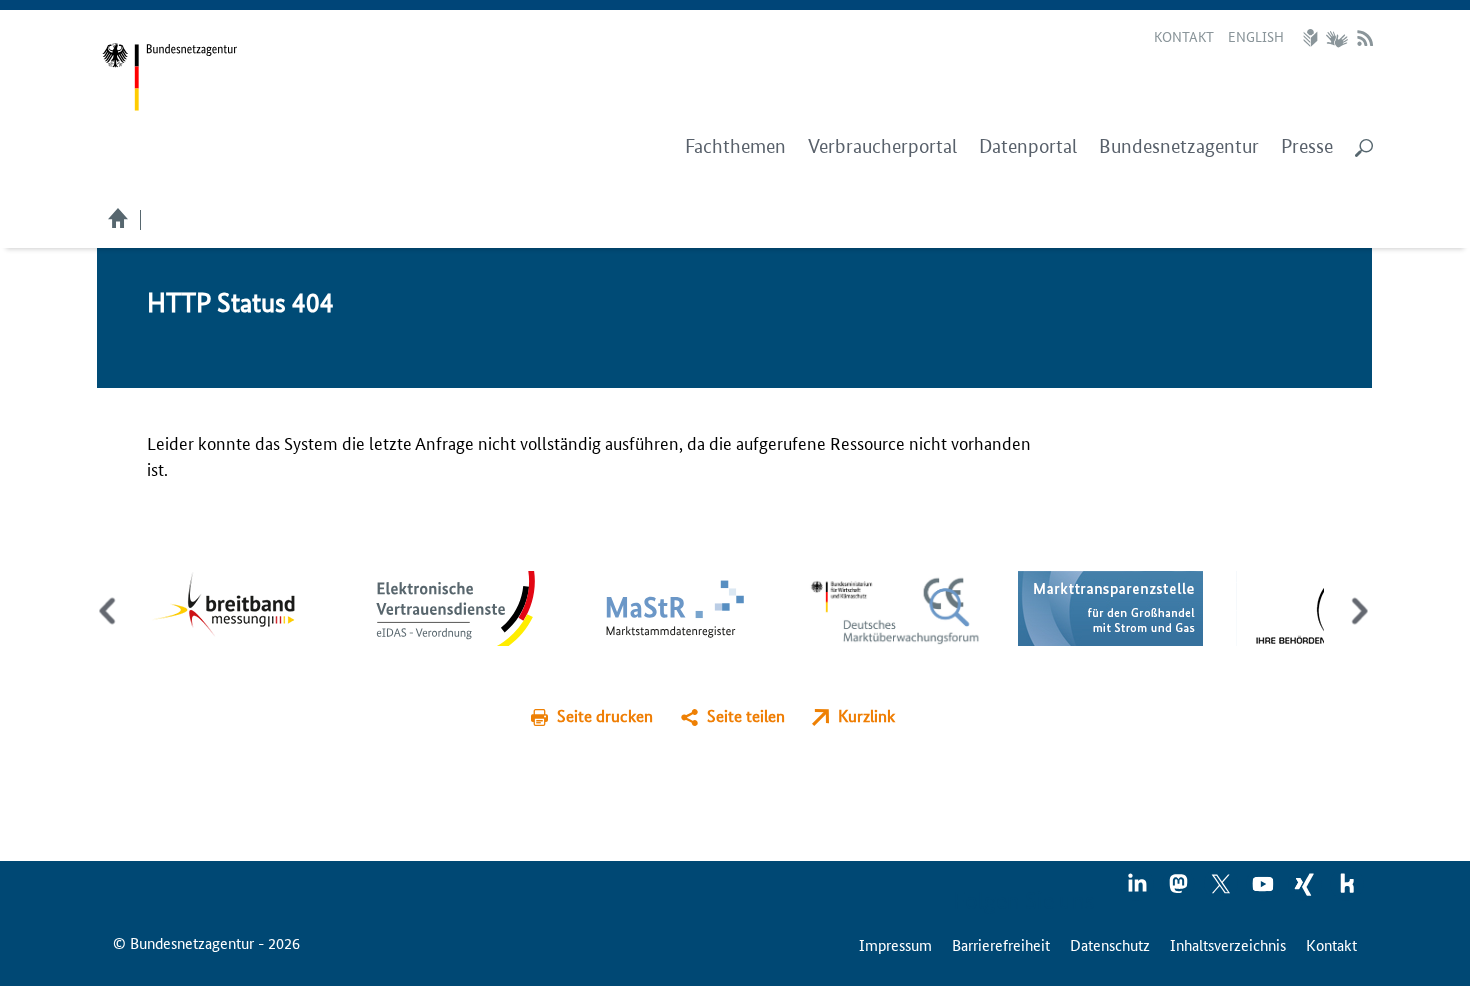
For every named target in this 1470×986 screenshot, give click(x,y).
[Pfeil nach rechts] (1355, 628)
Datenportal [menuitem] (1028, 146)
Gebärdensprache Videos (1336, 38)
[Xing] (1306, 890)
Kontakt (1184, 36)
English (1256, 36)
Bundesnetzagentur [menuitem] (1179, 146)
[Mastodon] (1180, 890)
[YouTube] (1264, 890)
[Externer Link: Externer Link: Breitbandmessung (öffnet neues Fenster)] (238, 605)
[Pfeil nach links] (109, 628)
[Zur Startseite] (169, 77)
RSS (1365, 38)
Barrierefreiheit (1001, 944)
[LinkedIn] (1138, 890)
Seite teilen (746, 715)
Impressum (895, 944)
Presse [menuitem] (1307, 146)
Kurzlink (866, 715)
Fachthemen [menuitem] (735, 146)
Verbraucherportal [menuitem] (882, 146)
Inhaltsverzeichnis (1228, 944)
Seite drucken (605, 715)
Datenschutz (1110, 944)
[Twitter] (1222, 890)
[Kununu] (1347, 890)
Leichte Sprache (1313, 38)
